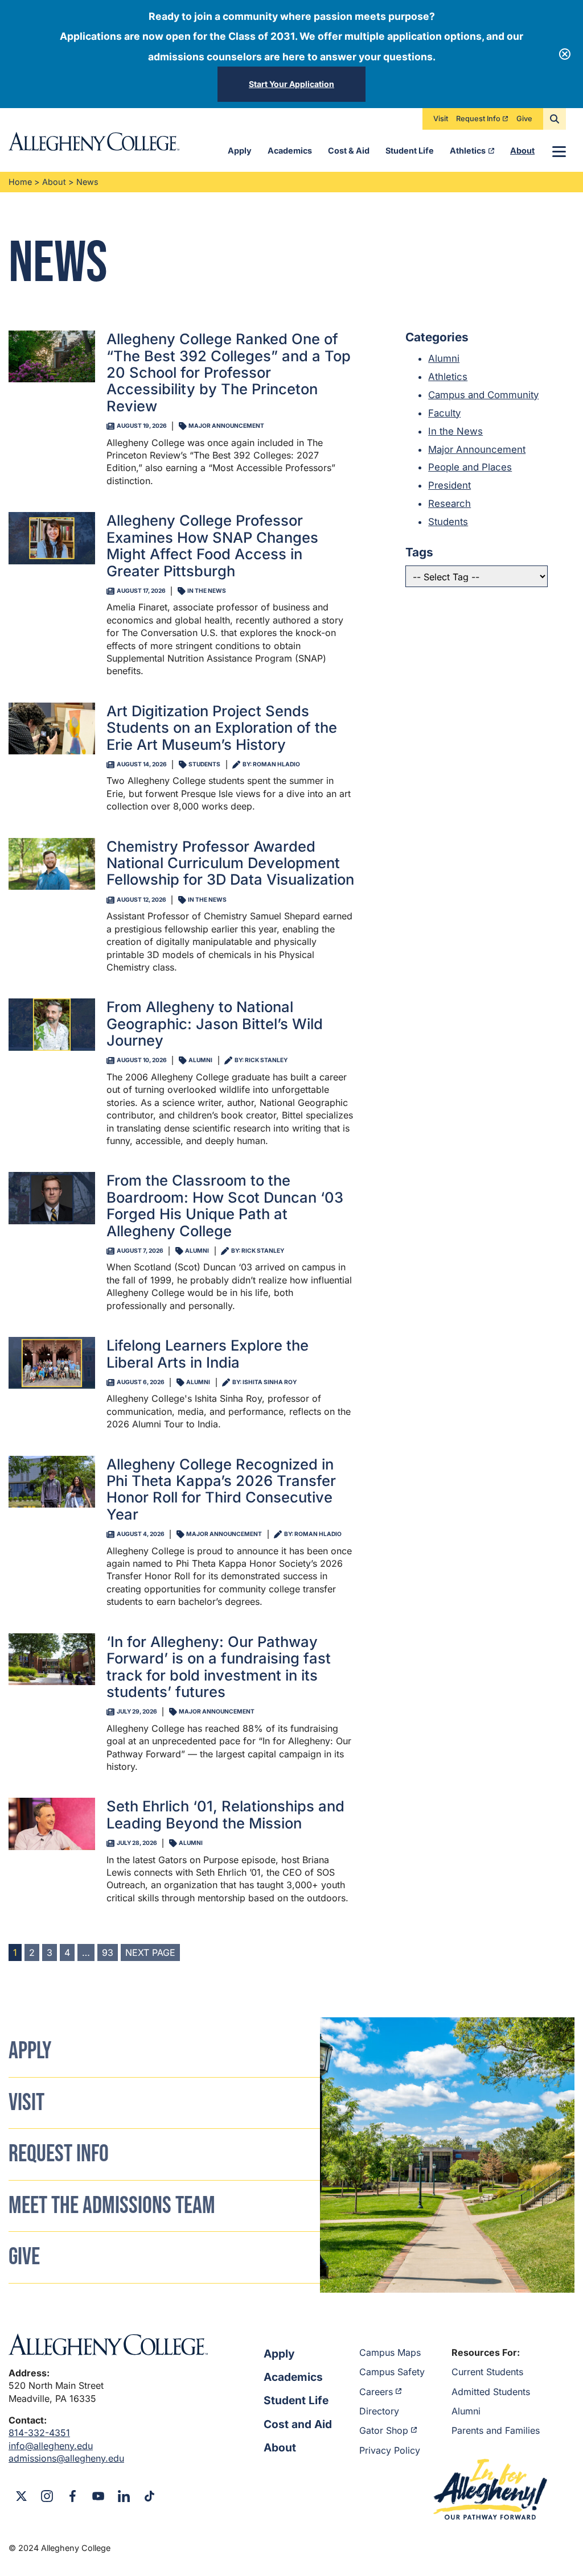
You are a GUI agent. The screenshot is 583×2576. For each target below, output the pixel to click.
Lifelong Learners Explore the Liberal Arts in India (208, 1353)
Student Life (410, 150)
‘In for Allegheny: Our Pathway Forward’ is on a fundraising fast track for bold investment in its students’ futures (219, 1667)
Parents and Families (496, 2430)
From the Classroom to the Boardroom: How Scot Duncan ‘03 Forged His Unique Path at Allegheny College (225, 1205)
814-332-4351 (39, 2433)
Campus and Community (483, 395)
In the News (455, 431)
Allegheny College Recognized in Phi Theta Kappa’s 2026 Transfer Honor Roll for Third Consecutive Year (221, 1489)
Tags (419, 552)
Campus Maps (390, 2352)
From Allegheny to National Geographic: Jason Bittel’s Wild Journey (215, 1023)
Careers (376, 2392)
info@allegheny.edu (51, 2446)
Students (448, 522)
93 (108, 1952)
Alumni (444, 358)
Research (449, 503)
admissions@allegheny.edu (66, 2458)
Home (20, 182)
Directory (379, 2411)
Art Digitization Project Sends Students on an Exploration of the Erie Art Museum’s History (222, 728)
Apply (240, 150)
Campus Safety (392, 2372)
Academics (290, 150)
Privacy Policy (390, 2450)
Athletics (468, 150)
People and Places (470, 467)
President (449, 485)
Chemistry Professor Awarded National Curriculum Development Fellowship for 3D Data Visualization (230, 863)
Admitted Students (491, 2392)
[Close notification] (565, 54)
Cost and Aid (298, 2424)
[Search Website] (555, 119)
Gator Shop (384, 2430)
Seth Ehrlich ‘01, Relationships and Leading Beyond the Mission (225, 1814)
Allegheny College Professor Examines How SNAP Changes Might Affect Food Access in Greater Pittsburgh (212, 545)
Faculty (444, 413)
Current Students (487, 2372)
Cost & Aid (349, 150)
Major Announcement (477, 449)
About (522, 150)
